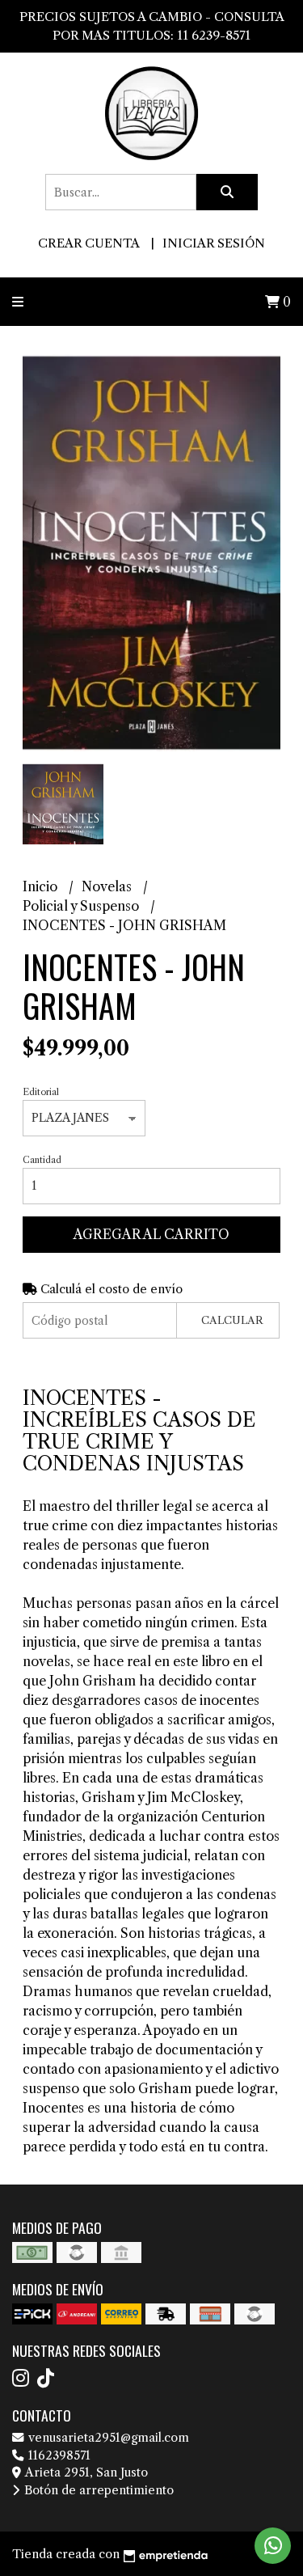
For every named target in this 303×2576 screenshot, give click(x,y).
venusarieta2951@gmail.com (107, 2438)
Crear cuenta (88, 243)
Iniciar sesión (214, 243)
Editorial (41, 1092)
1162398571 (58, 2455)
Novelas (108, 886)
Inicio (42, 886)
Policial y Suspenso (82, 906)
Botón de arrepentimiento (97, 2490)
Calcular (232, 1320)
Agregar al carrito (151, 1234)
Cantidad (42, 1160)
